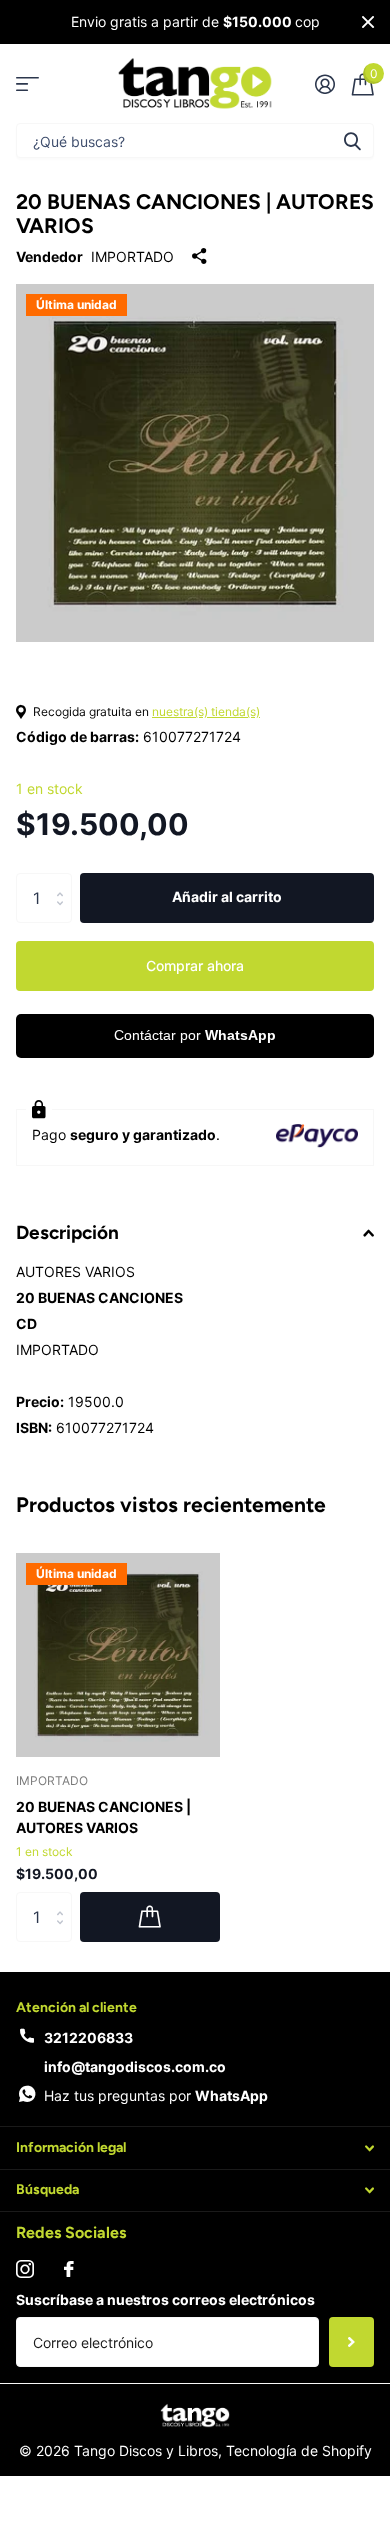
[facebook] (69, 2269)
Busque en (352, 140)
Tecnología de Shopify (299, 2450)
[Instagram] (25, 2269)
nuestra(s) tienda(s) (206, 711)
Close (368, 22)
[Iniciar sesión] (324, 84)
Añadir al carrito (227, 896)
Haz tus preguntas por (156, 2095)
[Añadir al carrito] (150, 1917)
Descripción (67, 1232)
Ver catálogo (27, 83)
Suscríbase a (351, 2342)
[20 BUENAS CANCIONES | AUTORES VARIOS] (118, 1655)
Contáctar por (195, 1035)
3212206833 (88, 2037)
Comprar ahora (195, 965)
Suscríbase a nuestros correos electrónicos (165, 2299)
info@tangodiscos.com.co (135, 2066)
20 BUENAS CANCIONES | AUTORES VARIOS (103, 1817)
